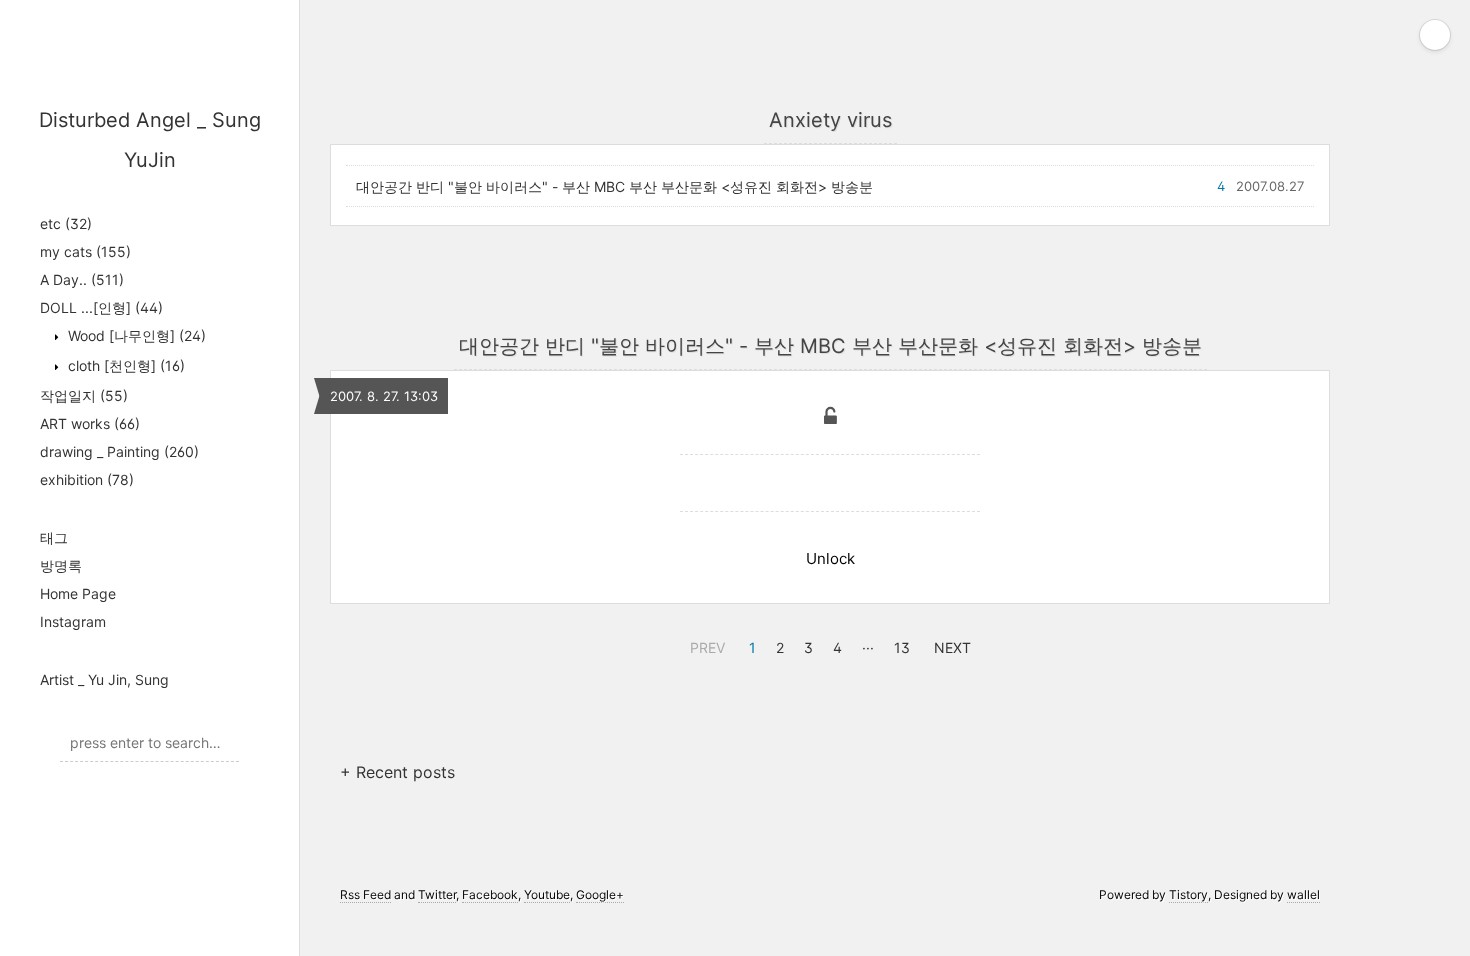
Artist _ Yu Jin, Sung (104, 679)
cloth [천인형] (124, 365)
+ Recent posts (397, 772)
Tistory (1188, 894)
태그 (54, 537)
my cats (85, 251)
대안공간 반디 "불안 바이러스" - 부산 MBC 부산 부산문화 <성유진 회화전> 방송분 (614, 186)
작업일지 (84, 395)
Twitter (437, 894)
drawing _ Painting (119, 451)
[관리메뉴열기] (1435, 35)
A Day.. (82, 279)
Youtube (547, 894)
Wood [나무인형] (135, 335)
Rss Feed (365, 894)
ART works (90, 423)
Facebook (490, 894)
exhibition (87, 479)
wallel (1303, 894)
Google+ (600, 894)
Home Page (78, 593)
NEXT (950, 645)
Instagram (73, 621)
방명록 (61, 565)
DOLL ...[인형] (101, 307)
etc (66, 223)
